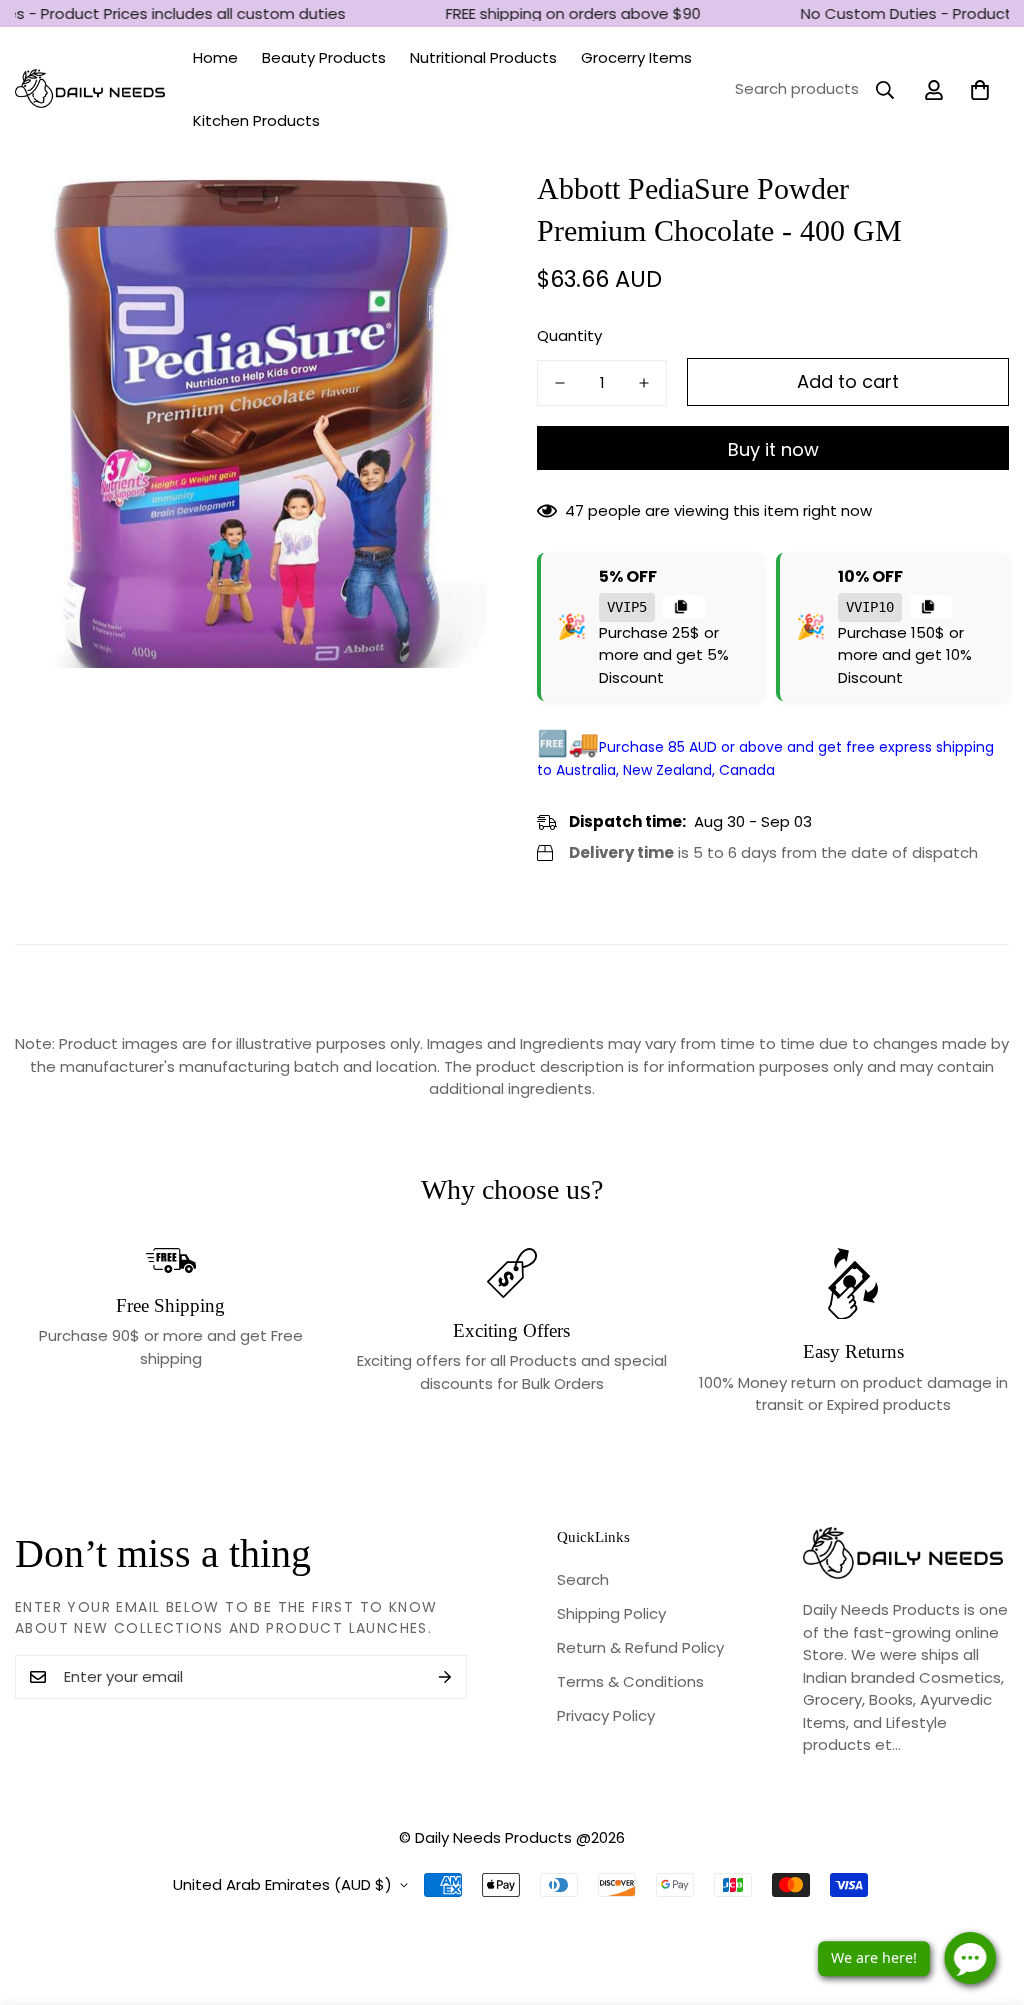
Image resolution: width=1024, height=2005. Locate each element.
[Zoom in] (444, 210)
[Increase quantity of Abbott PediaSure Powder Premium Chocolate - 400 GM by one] (644, 383)
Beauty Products (324, 57)
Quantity (569, 335)
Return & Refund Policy (640, 1647)
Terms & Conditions (630, 1681)
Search (583, 1579)
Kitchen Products (256, 120)
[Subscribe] (445, 1677)
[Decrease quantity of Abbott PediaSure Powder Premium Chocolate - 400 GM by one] (560, 383)
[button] (980, 90)
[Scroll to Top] (985, 1896)
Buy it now (773, 449)
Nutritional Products (483, 57)
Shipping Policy (611, 1613)
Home (215, 57)
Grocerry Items (636, 57)
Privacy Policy (606, 1715)
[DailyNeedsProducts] (90, 89)
